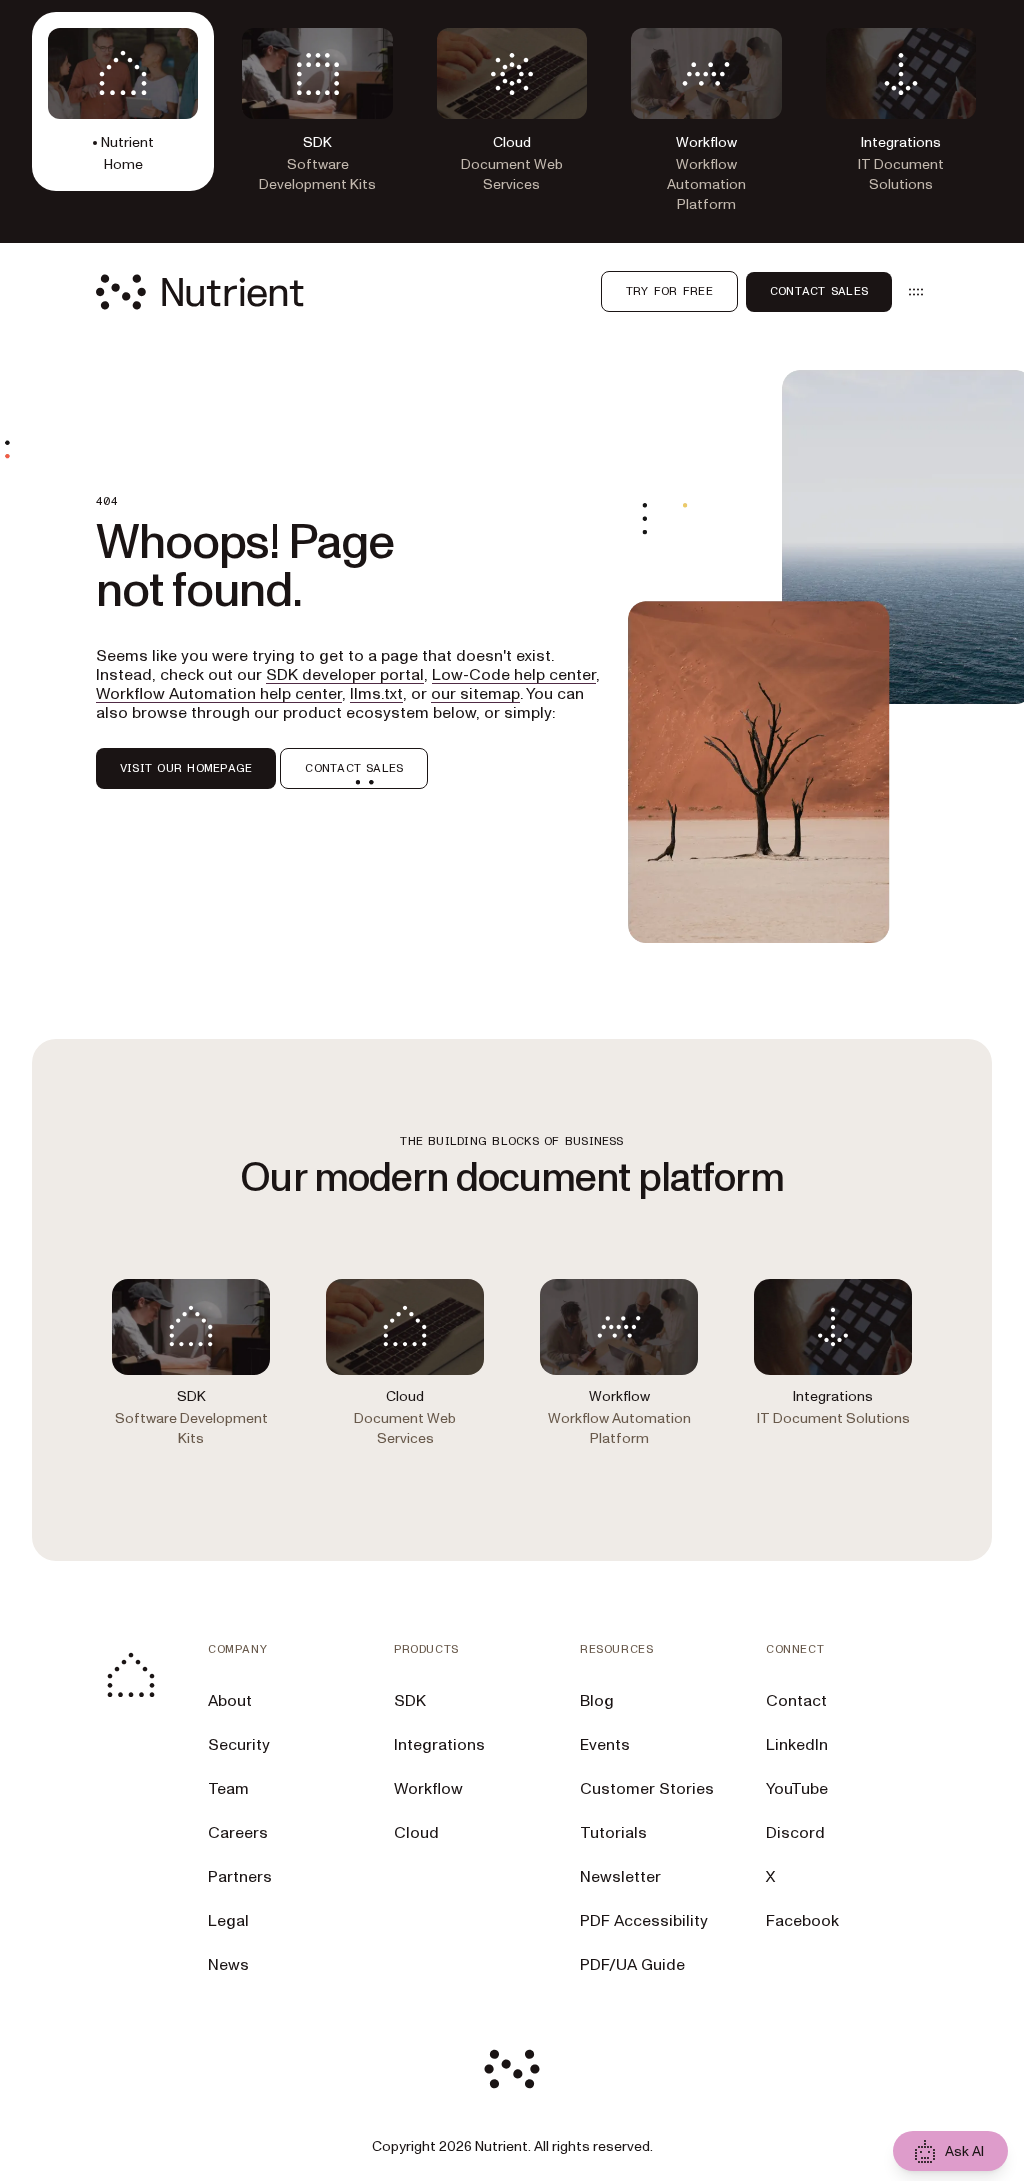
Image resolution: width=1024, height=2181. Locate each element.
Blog (597, 1701)
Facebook (802, 1921)
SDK (410, 1701)
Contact (796, 1701)
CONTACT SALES (354, 768)
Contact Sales (819, 291)
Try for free (669, 291)
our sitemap (475, 694)
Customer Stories (647, 1789)
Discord (795, 1833)
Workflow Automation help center (219, 694)
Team (228, 1789)
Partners (240, 1877)
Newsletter (620, 1877)
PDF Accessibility (644, 1921)
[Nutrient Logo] (200, 292)
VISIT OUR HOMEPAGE (186, 768)
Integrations (439, 1745)
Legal (228, 1921)
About (230, 1701)
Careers (238, 1833)
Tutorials (613, 1833)
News (228, 1965)
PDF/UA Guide (632, 1965)
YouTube (797, 1789)
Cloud (416, 1833)
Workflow (428, 1789)
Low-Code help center (514, 675)
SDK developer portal (345, 675)
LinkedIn (797, 1745)
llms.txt (376, 694)
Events (605, 1745)
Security (239, 1745)
